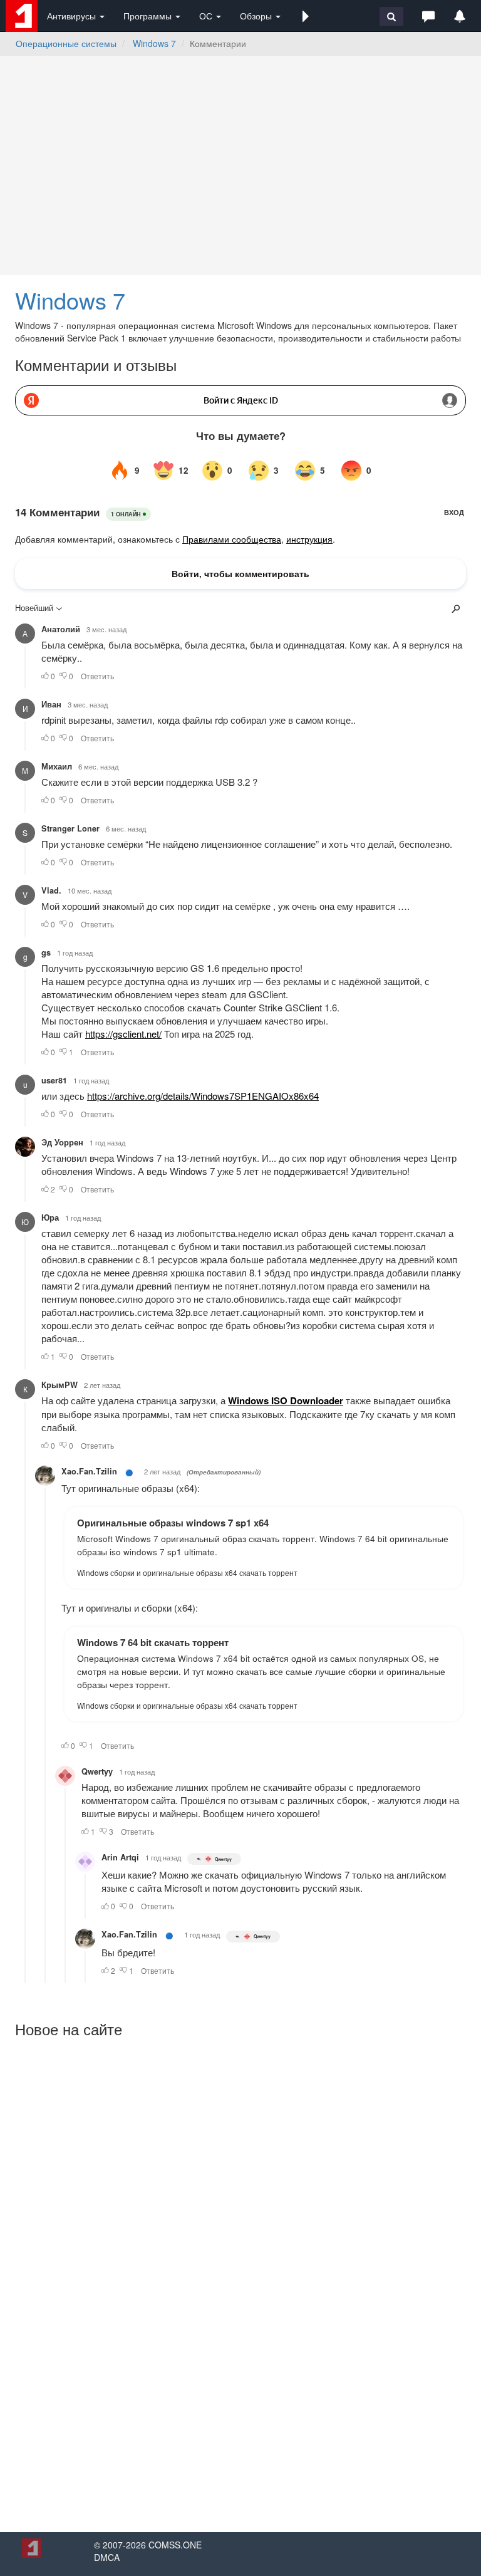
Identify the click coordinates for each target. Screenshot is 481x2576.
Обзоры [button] (257, 16)
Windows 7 (154, 43)
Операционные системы (66, 43)
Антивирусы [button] (73, 16)
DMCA (107, 2557)
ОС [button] (207, 16)
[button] (306, 16)
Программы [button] (149, 16)
